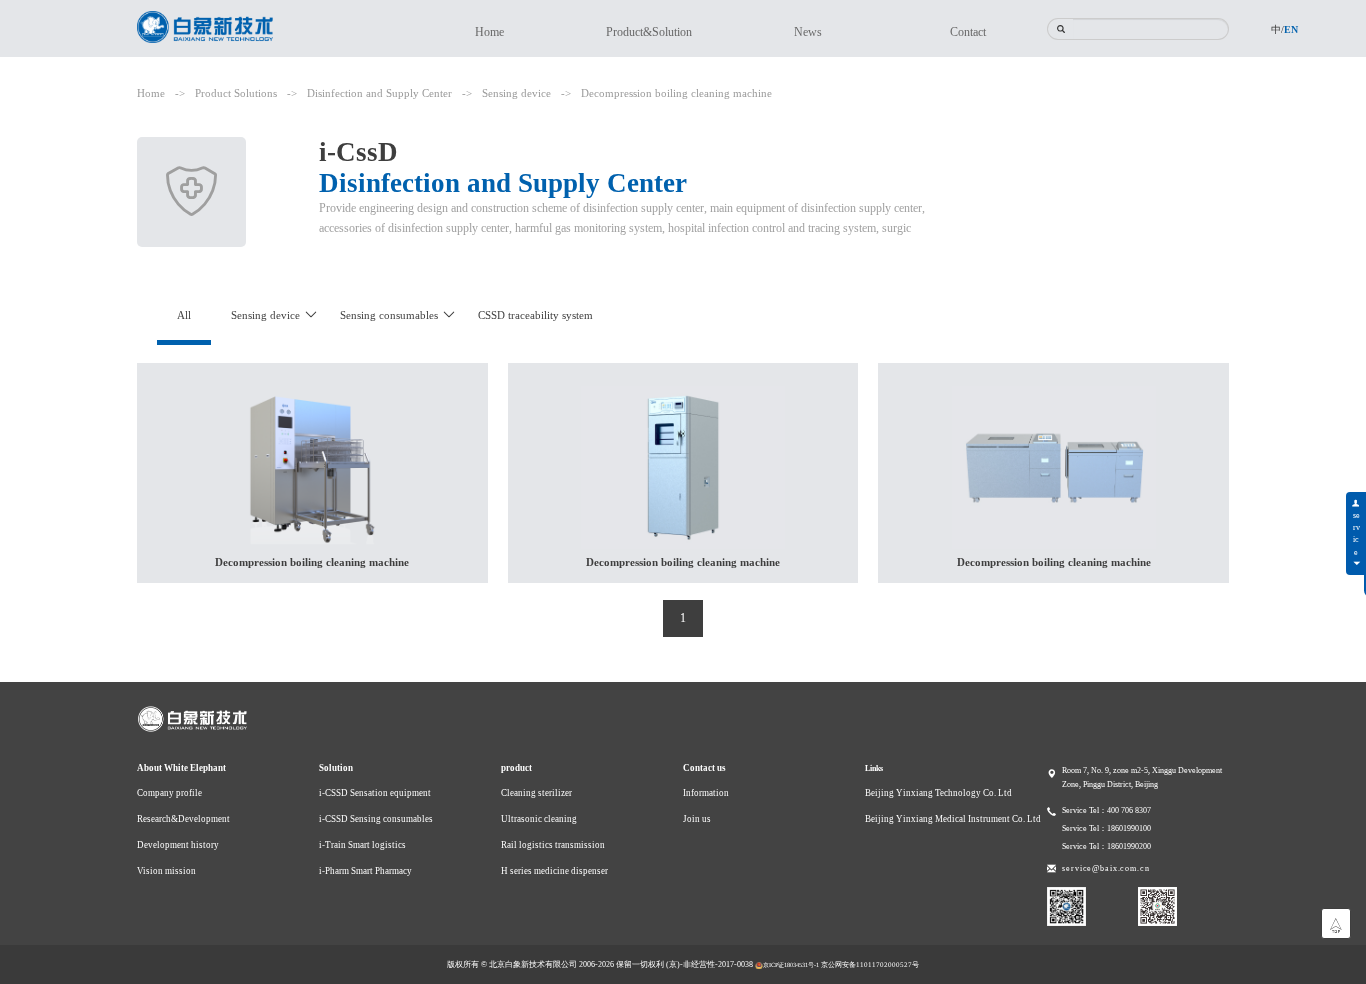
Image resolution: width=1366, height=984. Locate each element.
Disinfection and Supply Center (379, 93)
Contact (968, 32)
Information (706, 793)
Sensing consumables (389, 315)
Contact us (704, 768)
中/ (1277, 29)
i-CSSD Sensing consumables (376, 819)
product (516, 768)
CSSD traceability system (535, 315)
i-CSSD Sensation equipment (375, 793)
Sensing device (516, 93)
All (184, 315)
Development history (178, 845)
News (808, 32)
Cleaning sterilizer (536, 793)
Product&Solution (649, 32)
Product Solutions (236, 93)
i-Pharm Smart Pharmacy (365, 871)
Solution (336, 768)
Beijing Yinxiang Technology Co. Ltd (938, 793)
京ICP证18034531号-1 (791, 964)
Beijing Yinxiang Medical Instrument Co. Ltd (953, 819)
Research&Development (183, 819)
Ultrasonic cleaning (539, 819)
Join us (697, 819)
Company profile (169, 793)
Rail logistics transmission (553, 845)
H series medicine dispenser (554, 871)
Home (489, 32)
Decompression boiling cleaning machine (676, 93)
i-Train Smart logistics (362, 845)
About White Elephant (181, 768)
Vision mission (166, 871)
